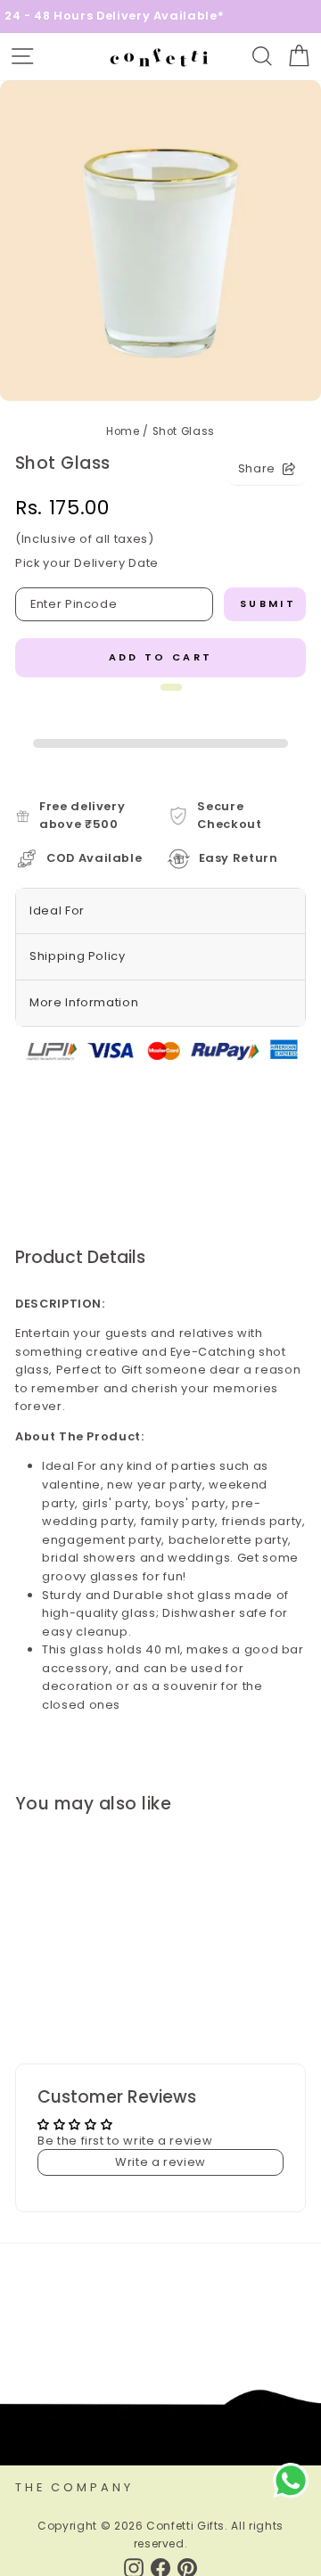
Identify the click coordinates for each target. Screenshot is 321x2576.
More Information (84, 1002)
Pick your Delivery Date (87, 563)
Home (123, 431)
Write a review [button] (160, 2162)
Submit (268, 603)
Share (257, 468)
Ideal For (57, 911)
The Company (74, 2487)
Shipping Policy (78, 956)
